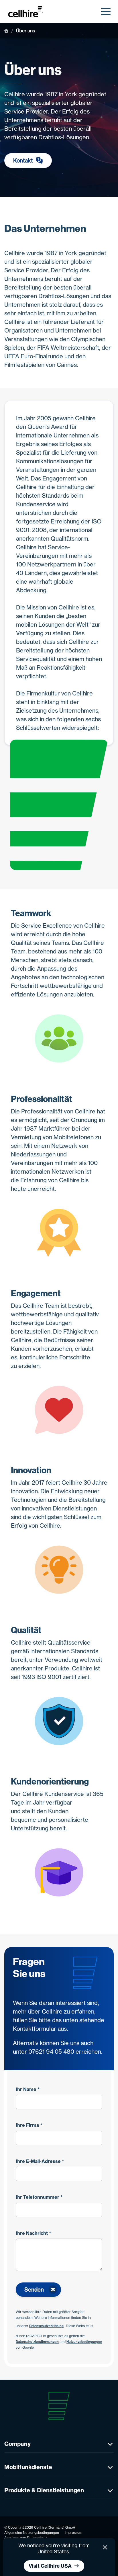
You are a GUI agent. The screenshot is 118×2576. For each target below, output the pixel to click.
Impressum (73, 2533)
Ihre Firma (29, 2125)
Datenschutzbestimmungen (37, 2342)
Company (17, 2444)
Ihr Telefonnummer (39, 2197)
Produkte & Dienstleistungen (44, 2490)
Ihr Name (28, 2089)
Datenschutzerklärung (46, 2326)
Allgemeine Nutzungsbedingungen (32, 2533)
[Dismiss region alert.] (105, 2547)
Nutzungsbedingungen (84, 2342)
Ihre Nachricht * (34, 2233)
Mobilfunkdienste (28, 2467)
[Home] (6, 31)
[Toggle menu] (106, 11)
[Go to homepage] (28, 11)
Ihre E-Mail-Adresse (40, 2161)
